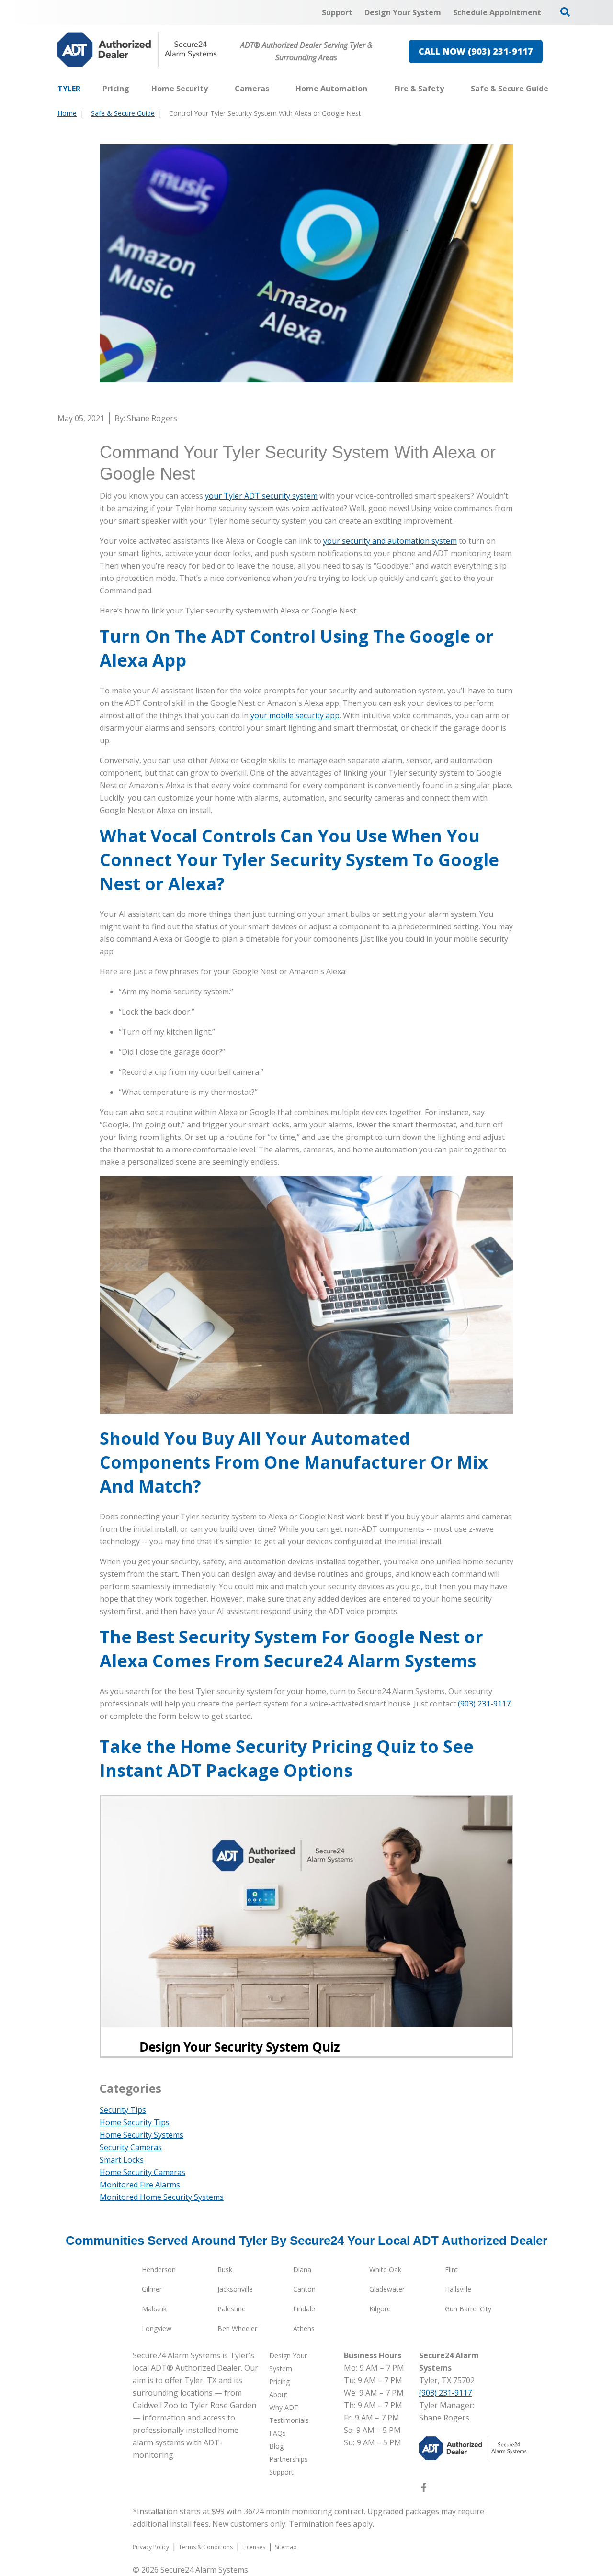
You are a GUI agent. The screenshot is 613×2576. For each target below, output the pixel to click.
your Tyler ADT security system (261, 496)
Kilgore (380, 2309)
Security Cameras (131, 2147)
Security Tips (123, 2110)
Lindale (304, 2309)
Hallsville (458, 2289)
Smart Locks (122, 2160)
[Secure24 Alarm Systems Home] (137, 50)
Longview (157, 2328)
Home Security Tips (135, 2122)
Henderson (159, 2269)
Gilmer (152, 2289)
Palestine (232, 2309)
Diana (302, 2269)
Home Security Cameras (142, 2172)
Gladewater (387, 2289)
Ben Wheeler (237, 2328)
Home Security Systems (142, 2135)
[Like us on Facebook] (424, 2489)
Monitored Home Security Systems (162, 2197)
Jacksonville (235, 2289)
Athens (304, 2328)
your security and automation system (390, 541)
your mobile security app (295, 715)
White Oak (385, 2269)
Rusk (225, 2269)
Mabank (154, 2309)
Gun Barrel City (468, 2309)
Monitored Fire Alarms (140, 2185)
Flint (451, 2269)
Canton (304, 2289)
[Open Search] (565, 12)
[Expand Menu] (213, 89)
